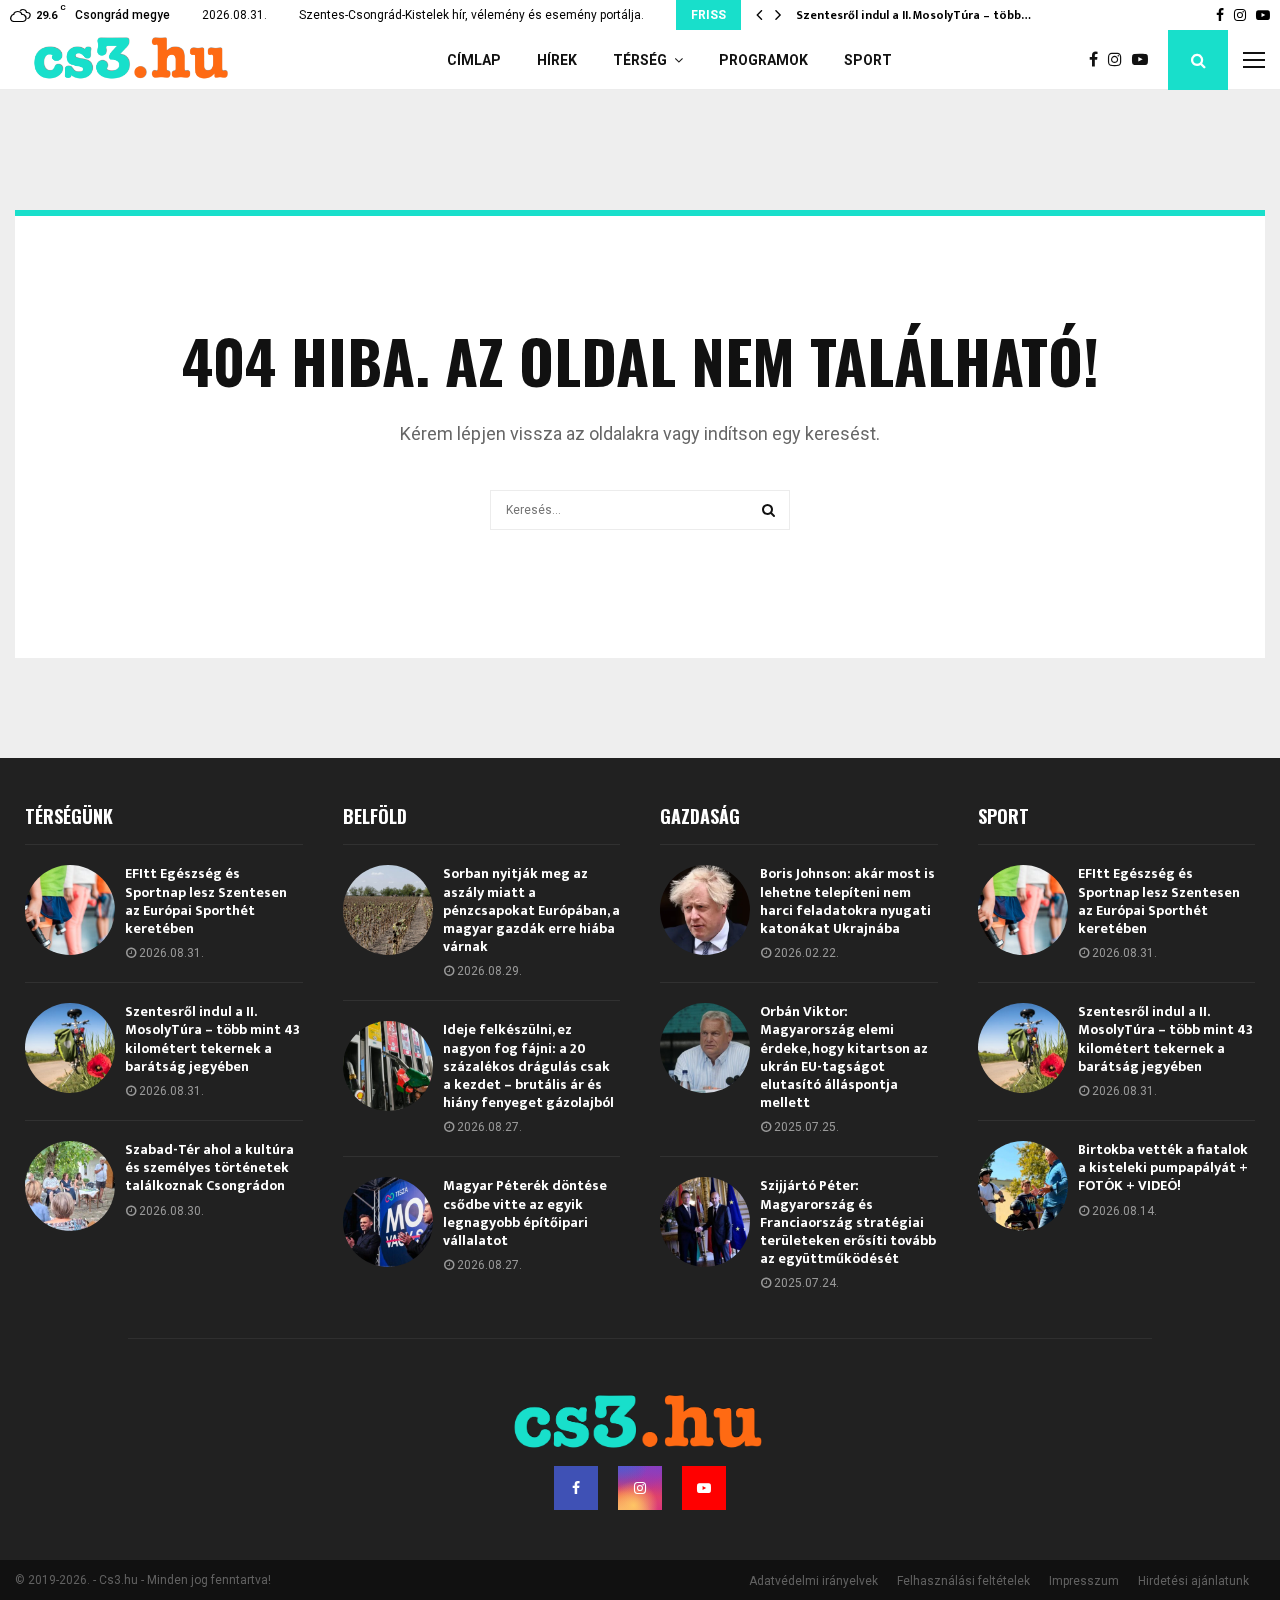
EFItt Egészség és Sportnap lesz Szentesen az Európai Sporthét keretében (206, 901)
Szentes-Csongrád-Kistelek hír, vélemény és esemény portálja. (471, 15)
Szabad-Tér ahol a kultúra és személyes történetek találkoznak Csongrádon (209, 1167)
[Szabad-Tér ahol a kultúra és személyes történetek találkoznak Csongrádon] (70, 1186)
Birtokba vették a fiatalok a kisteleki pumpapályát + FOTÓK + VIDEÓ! (1163, 1167)
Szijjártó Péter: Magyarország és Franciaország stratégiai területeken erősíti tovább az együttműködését (848, 1222)
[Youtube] (1145, 60)
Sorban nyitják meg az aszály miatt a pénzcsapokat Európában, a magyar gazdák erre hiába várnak (531, 910)
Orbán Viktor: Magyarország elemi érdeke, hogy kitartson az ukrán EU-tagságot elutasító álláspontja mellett (844, 1057)
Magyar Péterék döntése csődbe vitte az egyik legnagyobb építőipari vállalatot (525, 1213)
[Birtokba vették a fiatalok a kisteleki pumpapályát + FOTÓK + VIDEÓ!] (1023, 1186)
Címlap (474, 60)
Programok (763, 60)
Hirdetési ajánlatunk (1193, 1581)
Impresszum (1084, 1581)
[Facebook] (1098, 60)
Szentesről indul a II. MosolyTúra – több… (913, 15)
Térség (640, 60)
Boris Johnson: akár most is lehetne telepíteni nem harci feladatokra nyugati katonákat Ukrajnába (847, 901)
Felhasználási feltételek (963, 1581)
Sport (868, 60)
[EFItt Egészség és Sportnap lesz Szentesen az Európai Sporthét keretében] (70, 910)
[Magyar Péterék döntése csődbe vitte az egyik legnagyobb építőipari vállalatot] (388, 1222)
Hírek (557, 60)
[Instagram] (1120, 60)
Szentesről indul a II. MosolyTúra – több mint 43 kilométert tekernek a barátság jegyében (212, 1039)
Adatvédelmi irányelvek (813, 1581)
